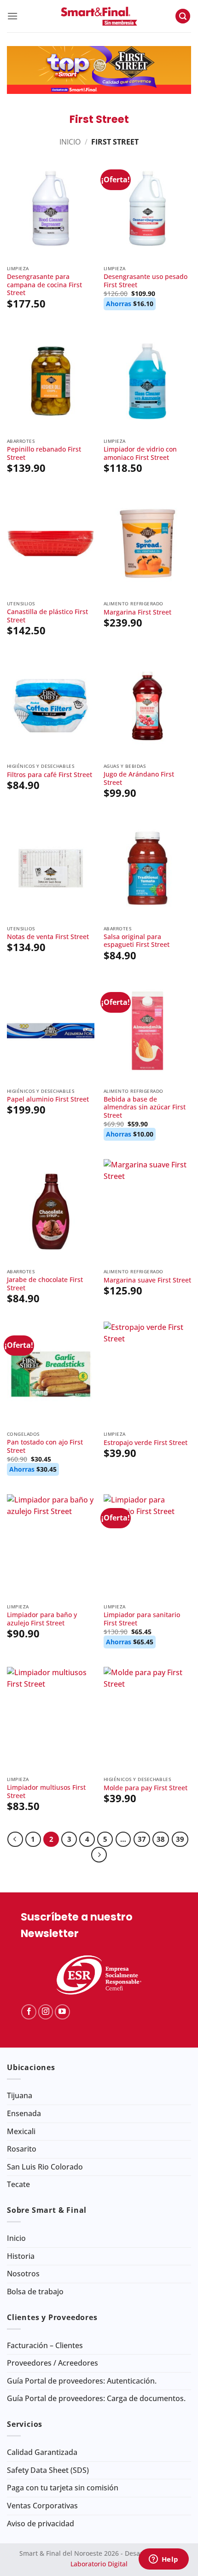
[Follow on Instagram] (46, 2012)
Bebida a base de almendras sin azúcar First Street (145, 1107)
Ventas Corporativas (42, 2506)
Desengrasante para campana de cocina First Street (44, 285)
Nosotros (23, 2274)
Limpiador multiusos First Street (46, 1791)
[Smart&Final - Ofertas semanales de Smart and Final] (99, 16)
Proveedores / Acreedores (52, 2363)
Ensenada (24, 2113)
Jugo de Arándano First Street (139, 778)
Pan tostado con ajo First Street (45, 1446)
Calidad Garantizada (42, 2452)
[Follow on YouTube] (62, 2012)
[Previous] (15, 1839)
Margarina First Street (137, 612)
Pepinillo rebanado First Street (44, 453)
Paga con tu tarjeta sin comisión (63, 2488)
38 (161, 1839)
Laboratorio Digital (99, 2564)
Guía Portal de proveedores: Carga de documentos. (96, 2398)
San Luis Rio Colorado (45, 2167)
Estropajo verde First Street (146, 1443)
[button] (12, 16)
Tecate (18, 2184)
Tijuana (20, 2095)
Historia (21, 2256)
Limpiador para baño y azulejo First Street (42, 1619)
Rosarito (22, 2149)
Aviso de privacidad (41, 2524)
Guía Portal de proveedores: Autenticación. (82, 2381)
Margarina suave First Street (147, 1280)
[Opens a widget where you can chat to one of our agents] (163, 2560)
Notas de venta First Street (48, 937)
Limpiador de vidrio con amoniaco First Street (140, 453)
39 (180, 1839)
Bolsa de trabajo (35, 2292)
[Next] (99, 1855)
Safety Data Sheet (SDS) (48, 2470)
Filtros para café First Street (49, 775)
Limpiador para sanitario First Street (142, 1619)
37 (142, 1839)
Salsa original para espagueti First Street (137, 941)
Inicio (70, 142)
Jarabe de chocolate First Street (45, 1284)
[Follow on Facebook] (29, 2012)
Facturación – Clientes (45, 2345)
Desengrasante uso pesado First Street (146, 281)
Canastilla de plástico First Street (47, 616)
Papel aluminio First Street (48, 1099)
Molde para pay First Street (146, 1788)
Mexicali (21, 2131)
